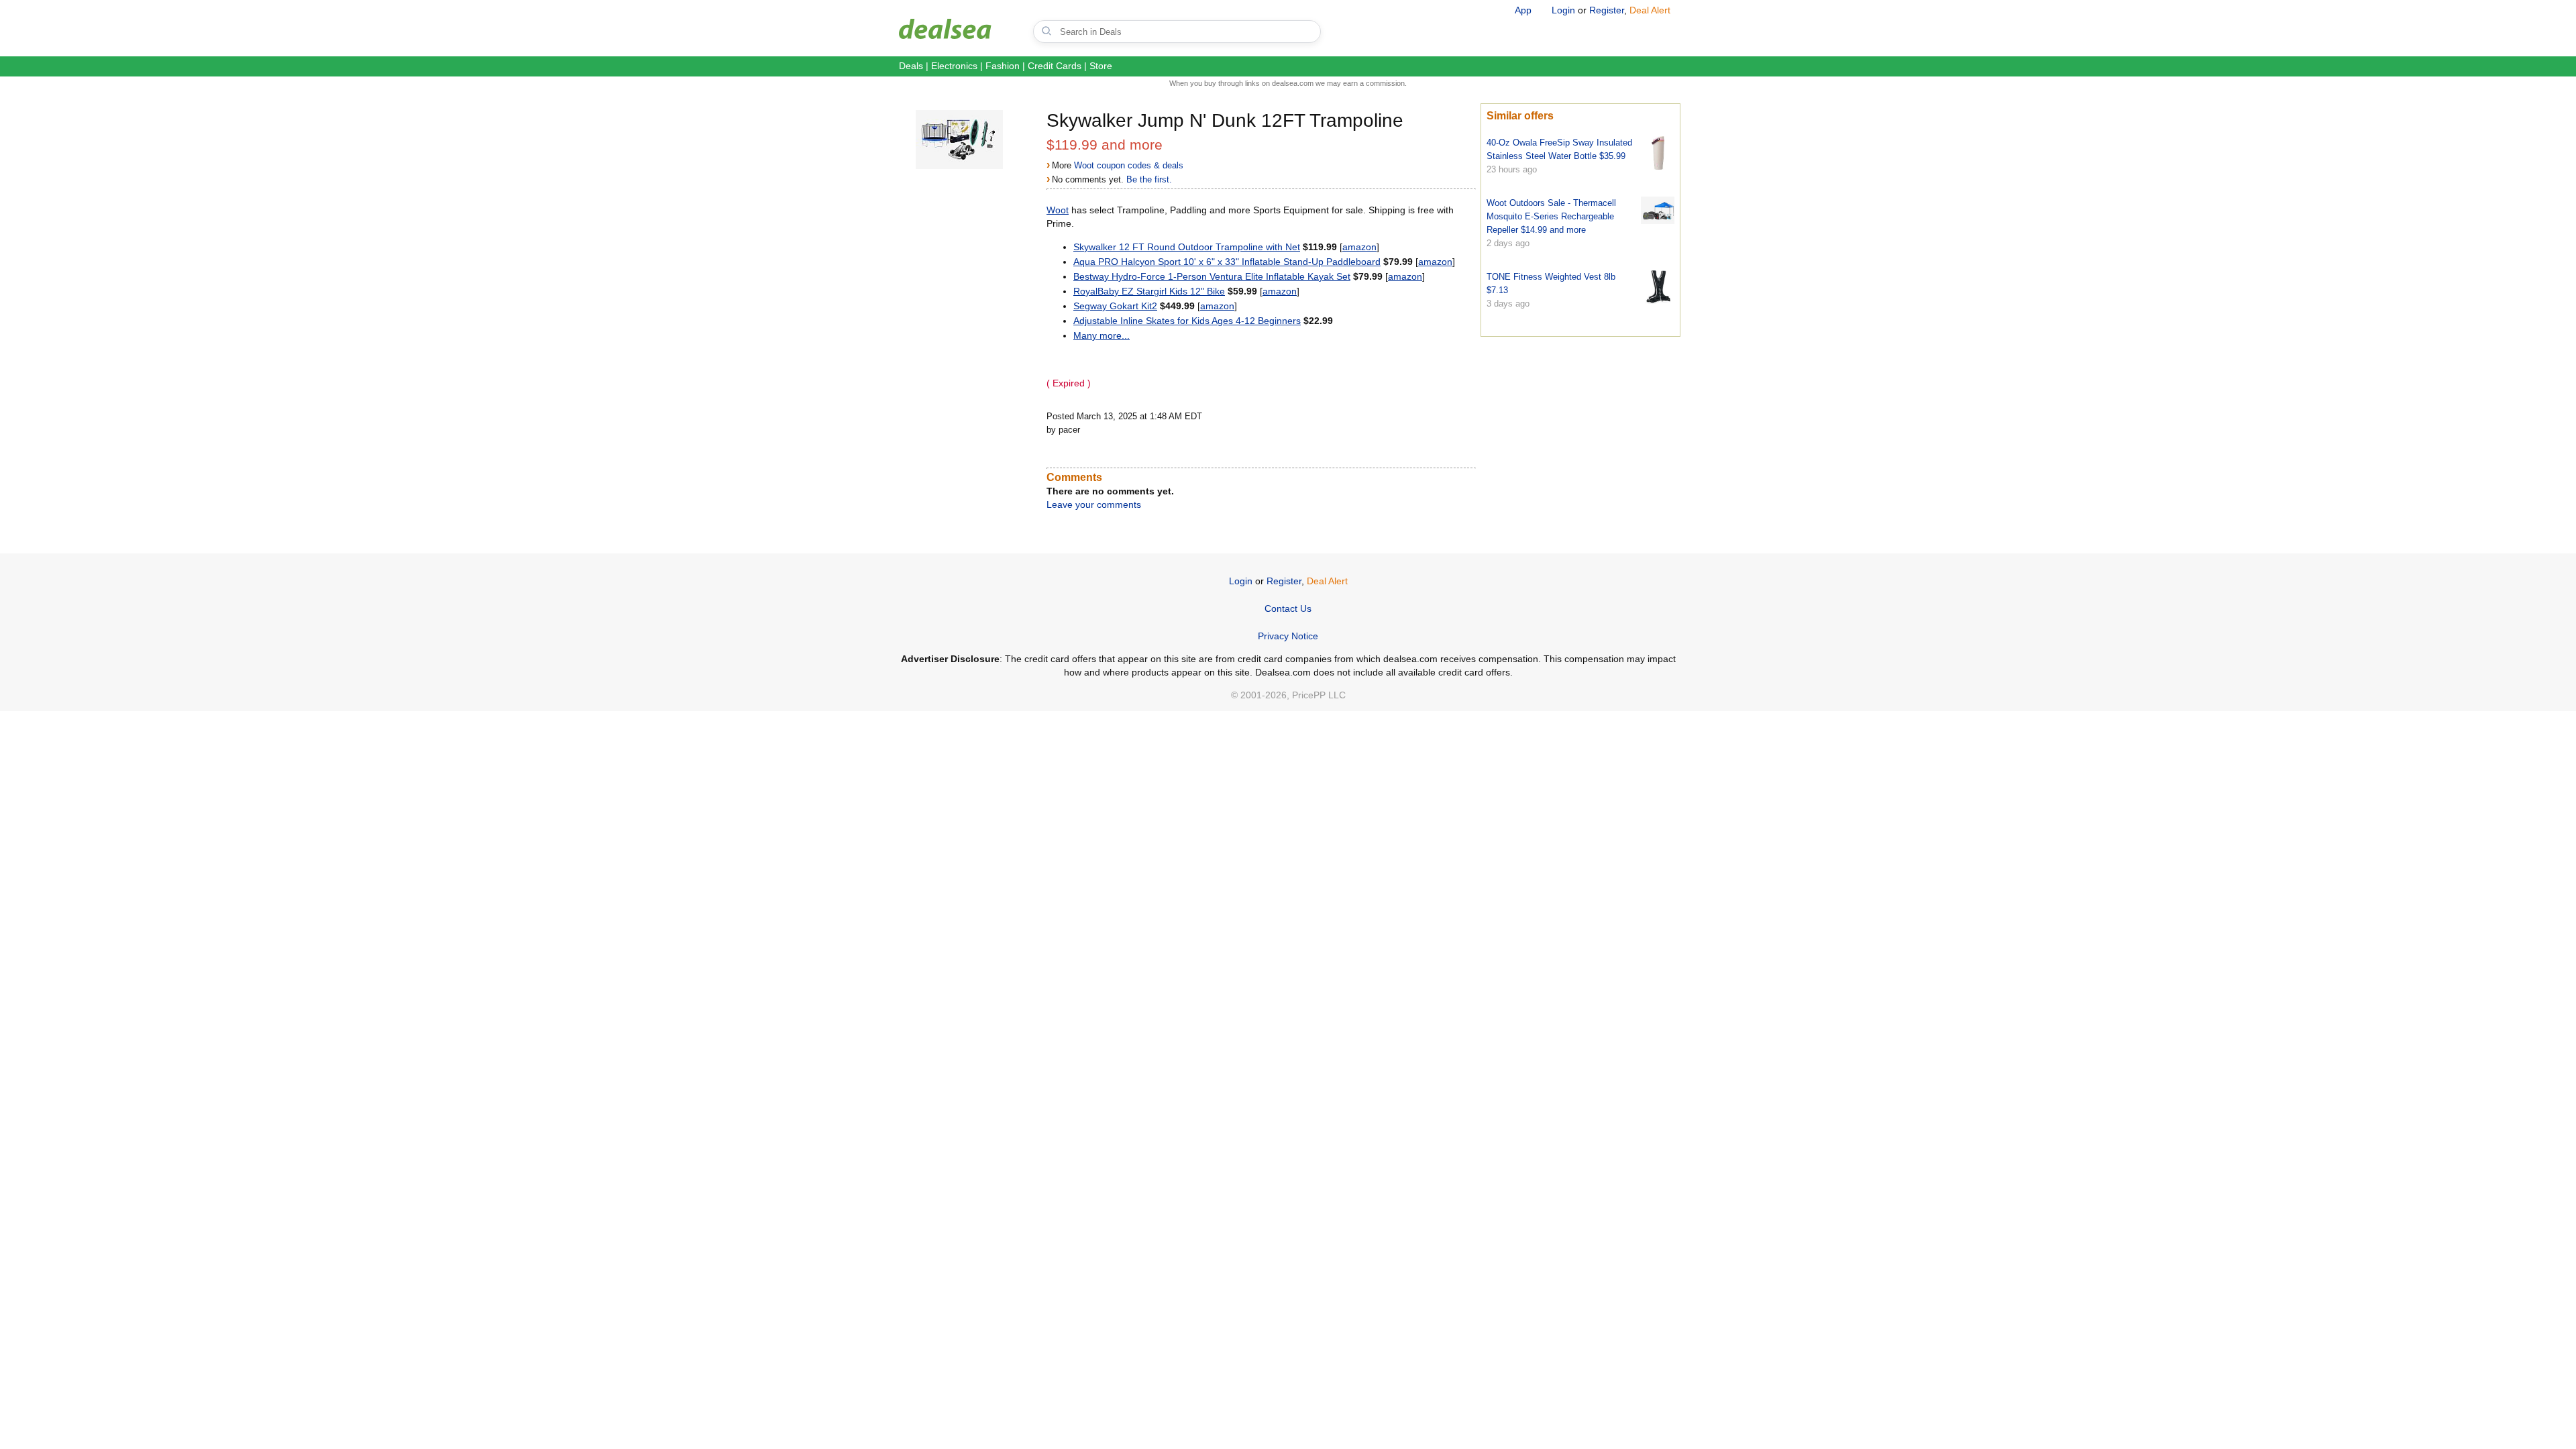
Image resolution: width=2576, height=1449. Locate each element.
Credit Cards (1055, 66)
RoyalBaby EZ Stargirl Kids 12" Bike (1149, 291)
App (1523, 10)
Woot (1058, 210)
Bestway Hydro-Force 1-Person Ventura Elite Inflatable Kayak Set (1212, 276)
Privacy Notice (1288, 636)
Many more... (1102, 335)
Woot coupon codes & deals (1129, 165)
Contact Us (1288, 608)
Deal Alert (1650, 10)
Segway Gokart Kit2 (1115, 306)
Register (1607, 10)
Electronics (954, 66)
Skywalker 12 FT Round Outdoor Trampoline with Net (1187, 247)
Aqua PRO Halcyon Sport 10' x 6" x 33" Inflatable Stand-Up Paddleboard (1227, 262)
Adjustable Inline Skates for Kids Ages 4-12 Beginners (1187, 321)
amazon (1359, 247)
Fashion (1003, 66)
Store (1101, 66)
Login (1563, 10)
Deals (911, 66)
